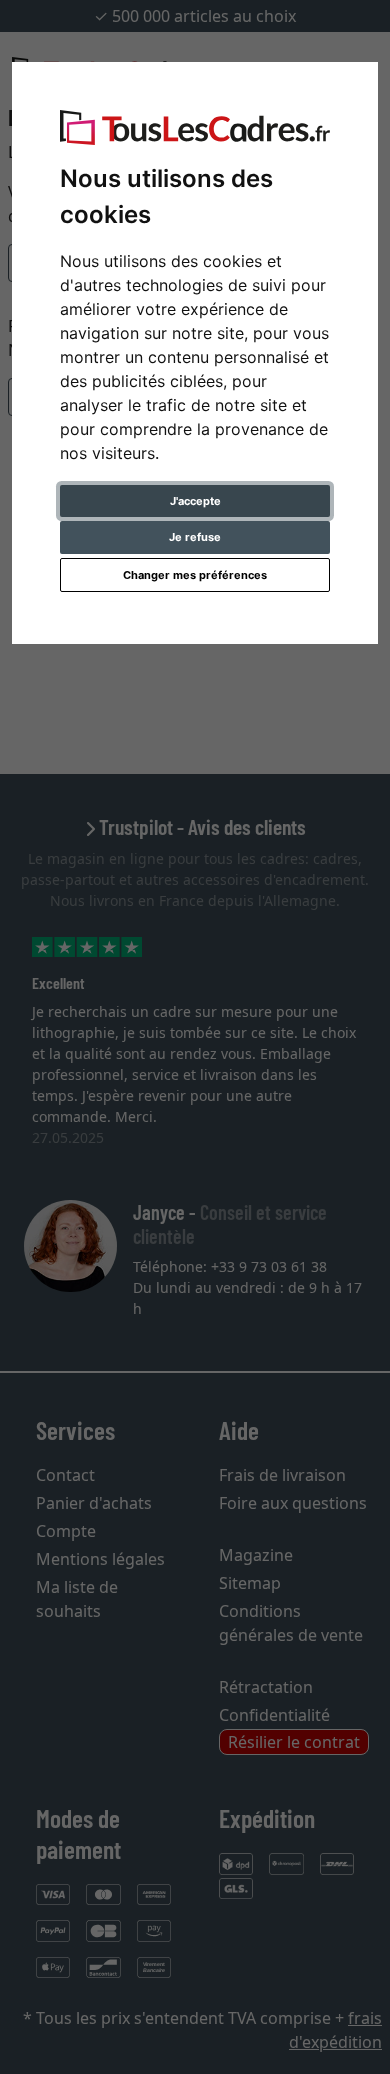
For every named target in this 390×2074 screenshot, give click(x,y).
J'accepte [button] (195, 501)
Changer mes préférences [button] (195, 575)
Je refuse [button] (195, 537)
